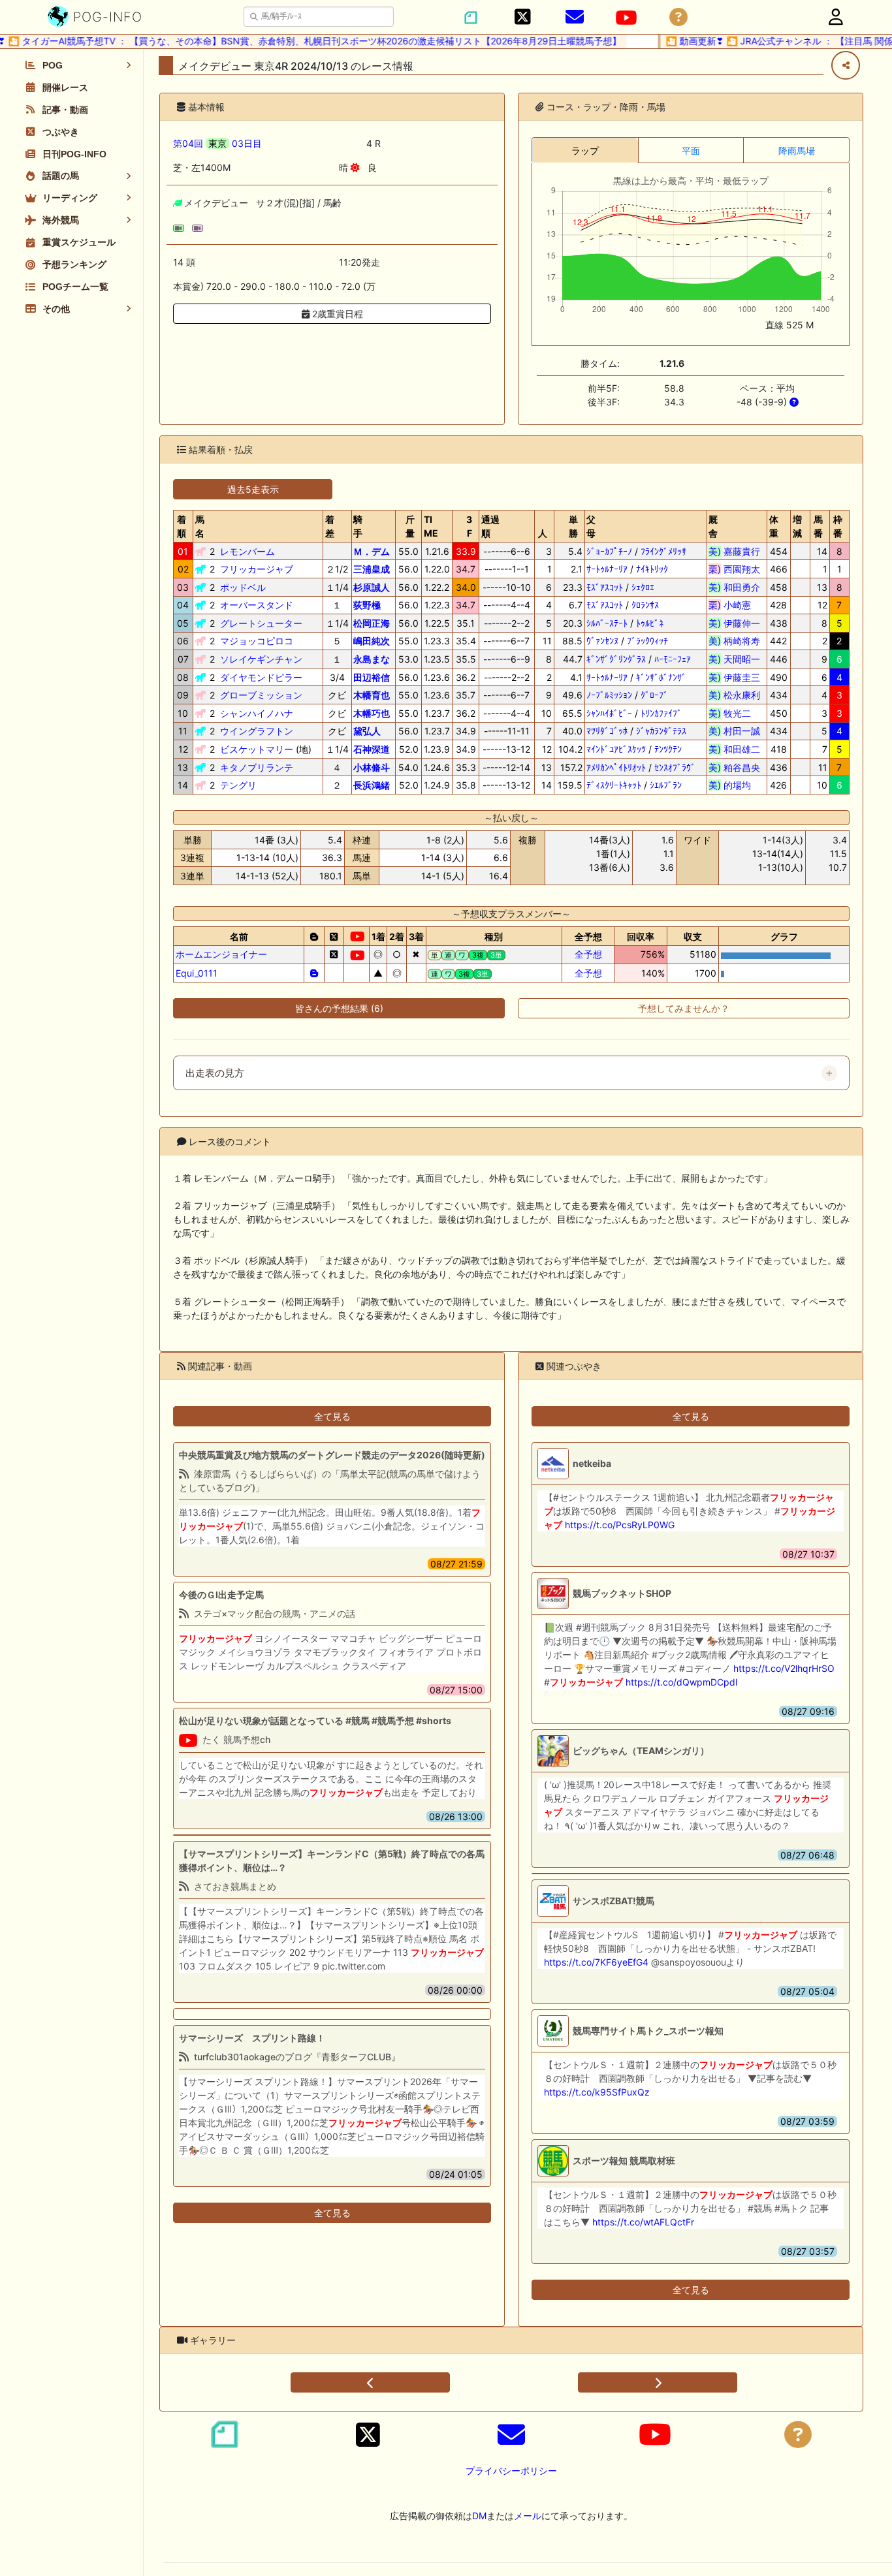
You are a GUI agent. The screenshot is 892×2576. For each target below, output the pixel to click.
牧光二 (734, 713)
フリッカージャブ (257, 569)
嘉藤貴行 (734, 551)
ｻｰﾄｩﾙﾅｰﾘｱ (607, 569)
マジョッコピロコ (257, 641)
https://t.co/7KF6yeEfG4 (596, 1962)
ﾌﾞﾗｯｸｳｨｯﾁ (647, 641)
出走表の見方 (215, 1073)
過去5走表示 (253, 489)
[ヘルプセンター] (678, 17)
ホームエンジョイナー (221, 954)
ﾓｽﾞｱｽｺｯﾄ (605, 587)
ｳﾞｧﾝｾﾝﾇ (602, 641)
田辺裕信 (372, 677)
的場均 (734, 785)
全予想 (588, 954)
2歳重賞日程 (336, 314)
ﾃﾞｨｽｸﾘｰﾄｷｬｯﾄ (614, 785)
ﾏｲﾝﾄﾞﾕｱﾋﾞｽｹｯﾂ (616, 749)
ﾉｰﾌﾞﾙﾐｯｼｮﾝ (609, 695)
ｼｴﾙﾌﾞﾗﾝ (666, 785)
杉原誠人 (372, 587)
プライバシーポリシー (511, 2471)
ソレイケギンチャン (261, 659)
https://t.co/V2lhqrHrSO (784, 1668)
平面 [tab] (691, 150)
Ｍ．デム (372, 551)
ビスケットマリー (257, 749)
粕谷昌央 (734, 767)
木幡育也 (372, 695)
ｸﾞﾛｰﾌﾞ (654, 695)
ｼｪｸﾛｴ (643, 587)
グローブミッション (261, 695)
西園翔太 (734, 569)
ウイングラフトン (257, 731)
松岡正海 (372, 623)
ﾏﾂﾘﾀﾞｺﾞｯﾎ (607, 731)
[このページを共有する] (846, 65)
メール (528, 2516)
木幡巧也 (372, 713)
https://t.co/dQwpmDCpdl (681, 1682)
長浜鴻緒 (372, 785)
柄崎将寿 (734, 641)
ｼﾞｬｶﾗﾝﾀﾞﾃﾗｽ (661, 731)
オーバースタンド (257, 605)
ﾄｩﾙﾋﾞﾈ (650, 623)
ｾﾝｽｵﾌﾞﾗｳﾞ (675, 767)
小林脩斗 (372, 767)
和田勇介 (734, 587)
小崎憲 (734, 605)
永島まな (372, 659)
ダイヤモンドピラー (261, 677)
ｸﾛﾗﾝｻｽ (645, 605)
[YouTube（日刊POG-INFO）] (626, 18)
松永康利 (734, 695)
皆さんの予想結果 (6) (339, 1008)
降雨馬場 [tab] (797, 150)
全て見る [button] (332, 1416)
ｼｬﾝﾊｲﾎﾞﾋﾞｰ (609, 713)
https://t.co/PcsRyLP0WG (620, 1525)
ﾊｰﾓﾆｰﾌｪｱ (673, 659)
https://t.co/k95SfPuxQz (597, 2092)
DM (479, 2516)
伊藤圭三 (734, 677)
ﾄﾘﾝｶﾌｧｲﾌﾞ (661, 713)
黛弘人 (367, 731)
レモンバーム (247, 551)
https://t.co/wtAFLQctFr (643, 2222)
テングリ (238, 785)
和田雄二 (734, 749)
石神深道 (372, 749)
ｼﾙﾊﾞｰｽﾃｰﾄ (607, 623)
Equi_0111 (197, 973)
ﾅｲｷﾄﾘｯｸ (652, 569)
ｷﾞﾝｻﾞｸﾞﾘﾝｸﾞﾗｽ (616, 659)
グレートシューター (261, 623)
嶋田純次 (372, 641)
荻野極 (367, 605)
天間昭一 (734, 659)
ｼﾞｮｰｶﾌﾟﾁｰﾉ (609, 551)
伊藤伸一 (734, 623)
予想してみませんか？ (684, 1008)
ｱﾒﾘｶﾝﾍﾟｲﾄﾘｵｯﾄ (616, 767)
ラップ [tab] (585, 150)
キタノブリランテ (257, 767)
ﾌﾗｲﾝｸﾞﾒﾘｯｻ (663, 551)
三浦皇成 (372, 569)
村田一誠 (734, 731)
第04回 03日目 (217, 143)
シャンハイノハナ (257, 713)
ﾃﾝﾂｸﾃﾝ (668, 749)
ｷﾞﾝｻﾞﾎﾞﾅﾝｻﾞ (661, 677)
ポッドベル (243, 587)
